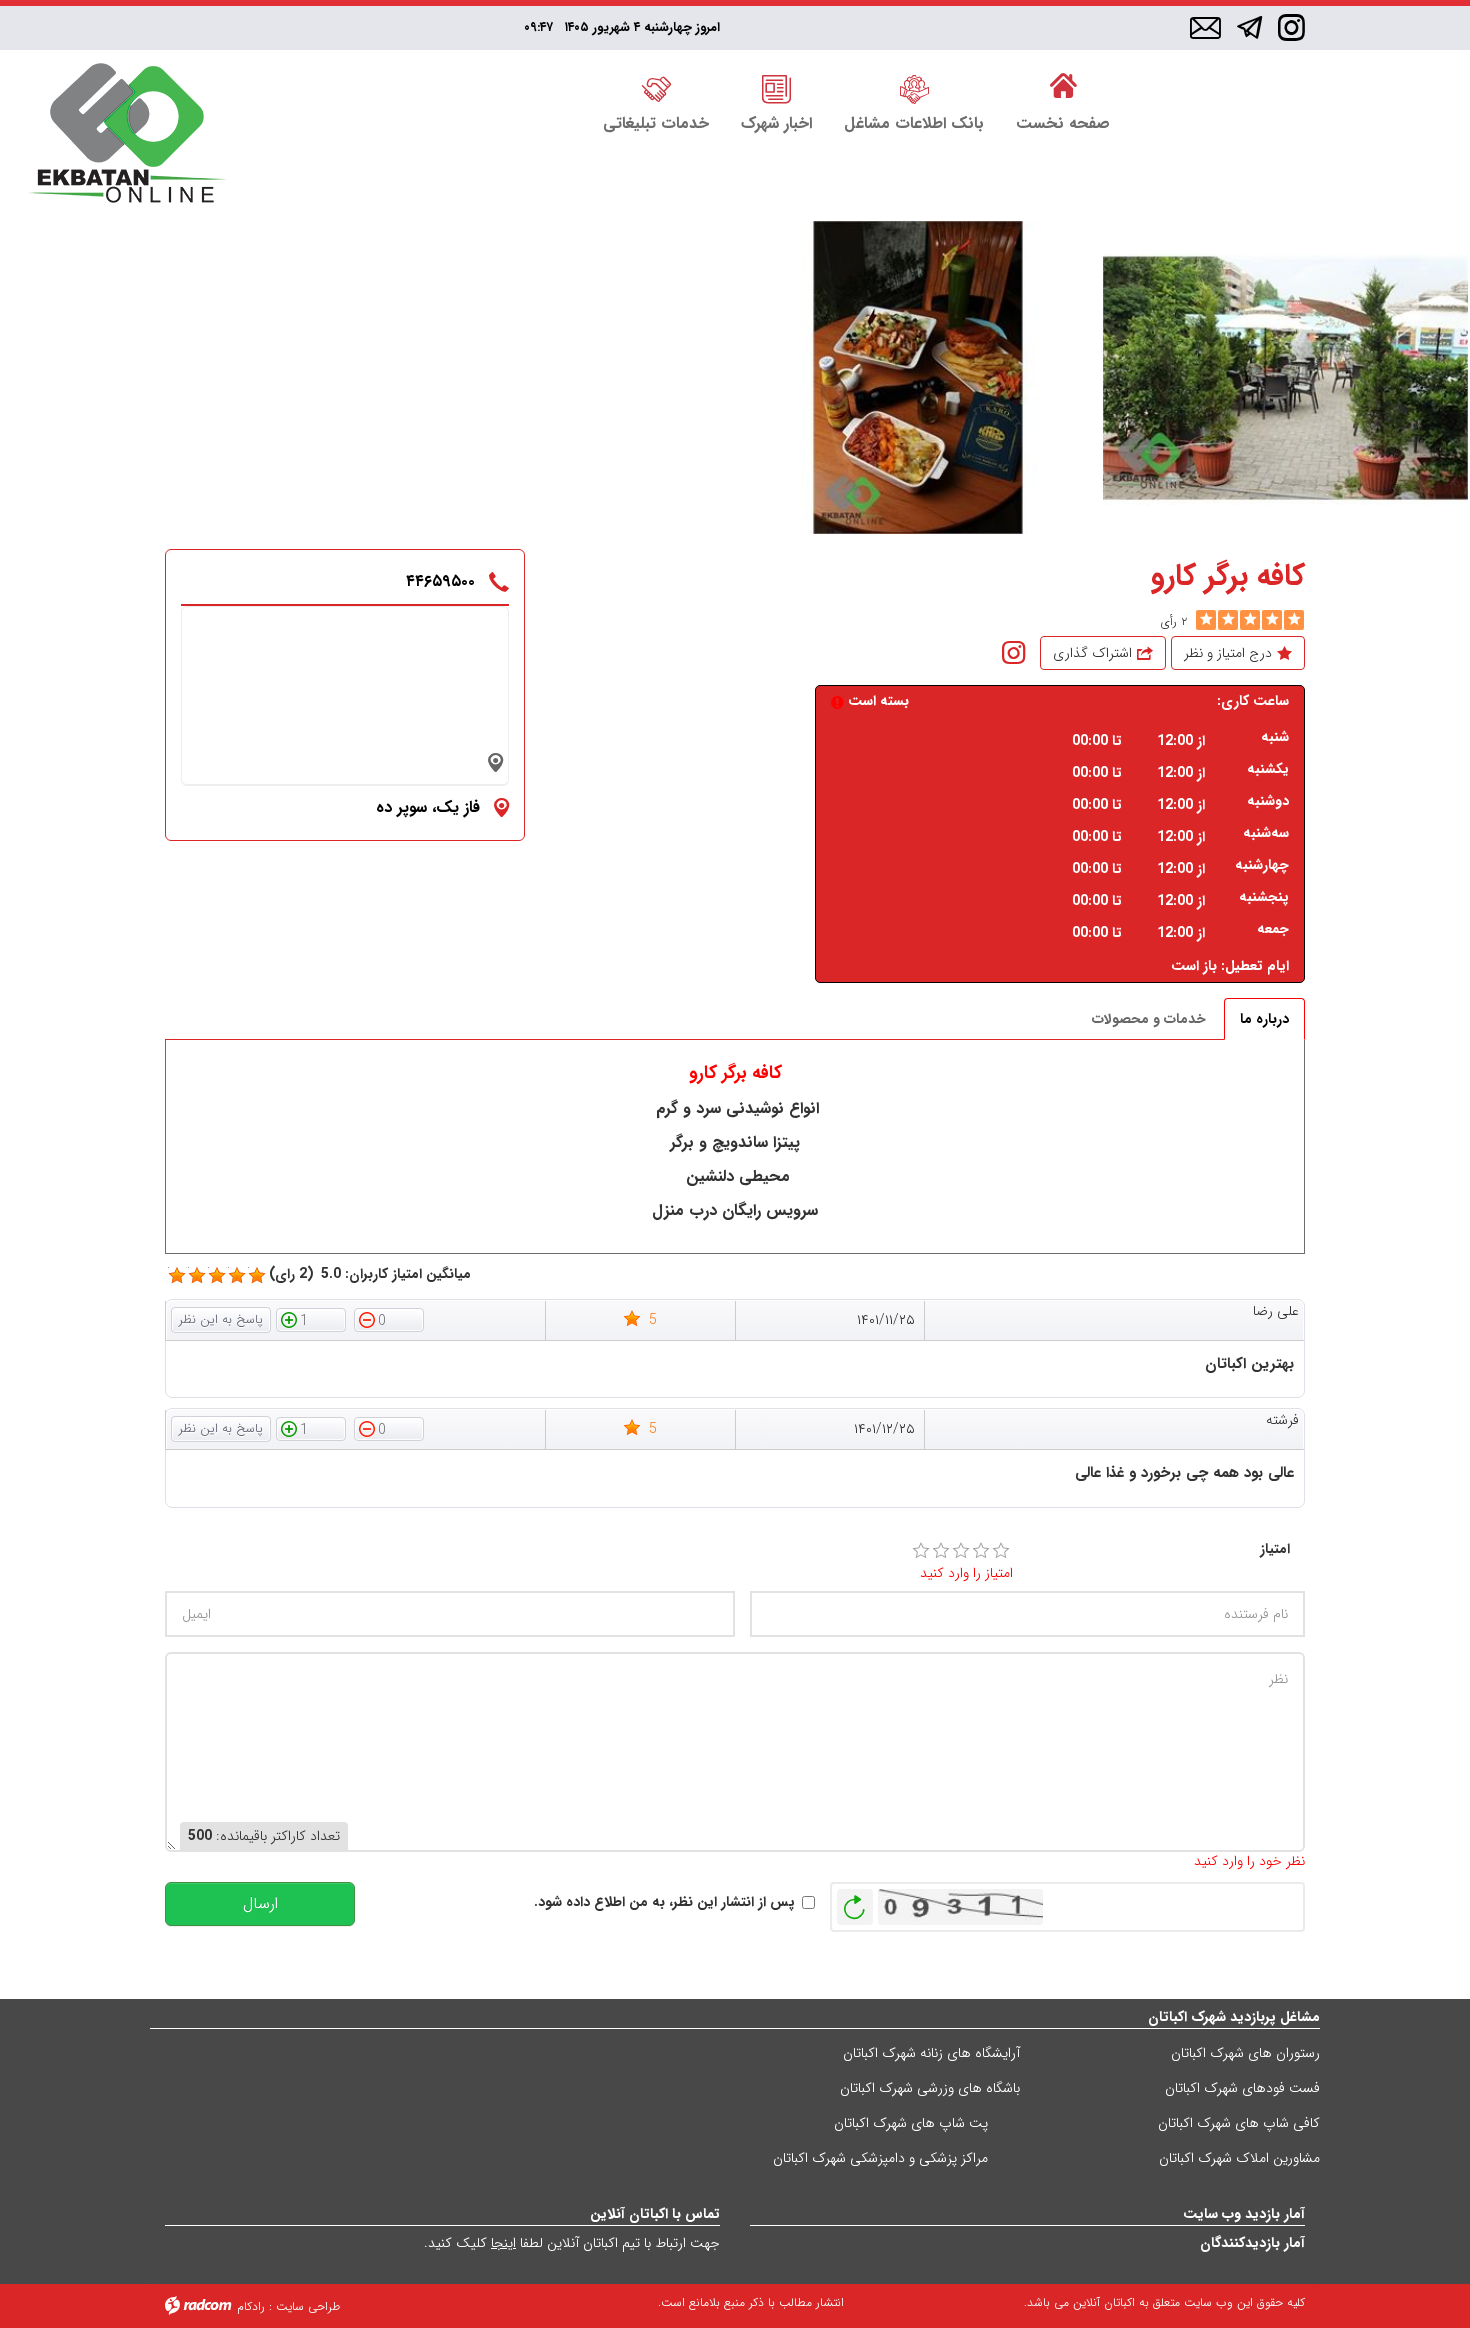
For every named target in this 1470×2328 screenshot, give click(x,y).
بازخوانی (855, 1902)
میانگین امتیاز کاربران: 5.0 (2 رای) (370, 1274)
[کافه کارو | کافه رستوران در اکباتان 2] (1286, 377)
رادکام (251, 2306)
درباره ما (1264, 1019)
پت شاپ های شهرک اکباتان (911, 2123)
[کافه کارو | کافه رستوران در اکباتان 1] (918, 377)
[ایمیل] (1205, 29)
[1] (921, 1551)
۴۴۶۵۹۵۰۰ (440, 581)
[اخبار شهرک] (776, 87)
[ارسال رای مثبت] (311, 1319)
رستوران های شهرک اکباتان (1245, 2053)
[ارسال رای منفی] (389, 1319)
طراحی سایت (308, 2306)
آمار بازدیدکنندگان (1252, 2243)
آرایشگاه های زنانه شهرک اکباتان (931, 2053)
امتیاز (1275, 1549)
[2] (941, 1551)
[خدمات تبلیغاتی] (656, 87)
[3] (961, 1551)
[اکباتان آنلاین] (126, 135)
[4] (981, 1551)
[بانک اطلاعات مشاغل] (914, 87)
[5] (1206, 620)
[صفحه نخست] (1063, 87)
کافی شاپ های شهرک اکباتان (1239, 2123)
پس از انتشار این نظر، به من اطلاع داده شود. (664, 1902)
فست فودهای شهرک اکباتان (1242, 2088)
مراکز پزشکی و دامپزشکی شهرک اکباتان (880, 2158)
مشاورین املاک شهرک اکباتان (1239, 2158)
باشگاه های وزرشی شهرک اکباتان (930, 2088)
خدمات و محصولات (1149, 1019)
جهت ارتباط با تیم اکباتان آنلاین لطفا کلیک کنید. (572, 2243)
